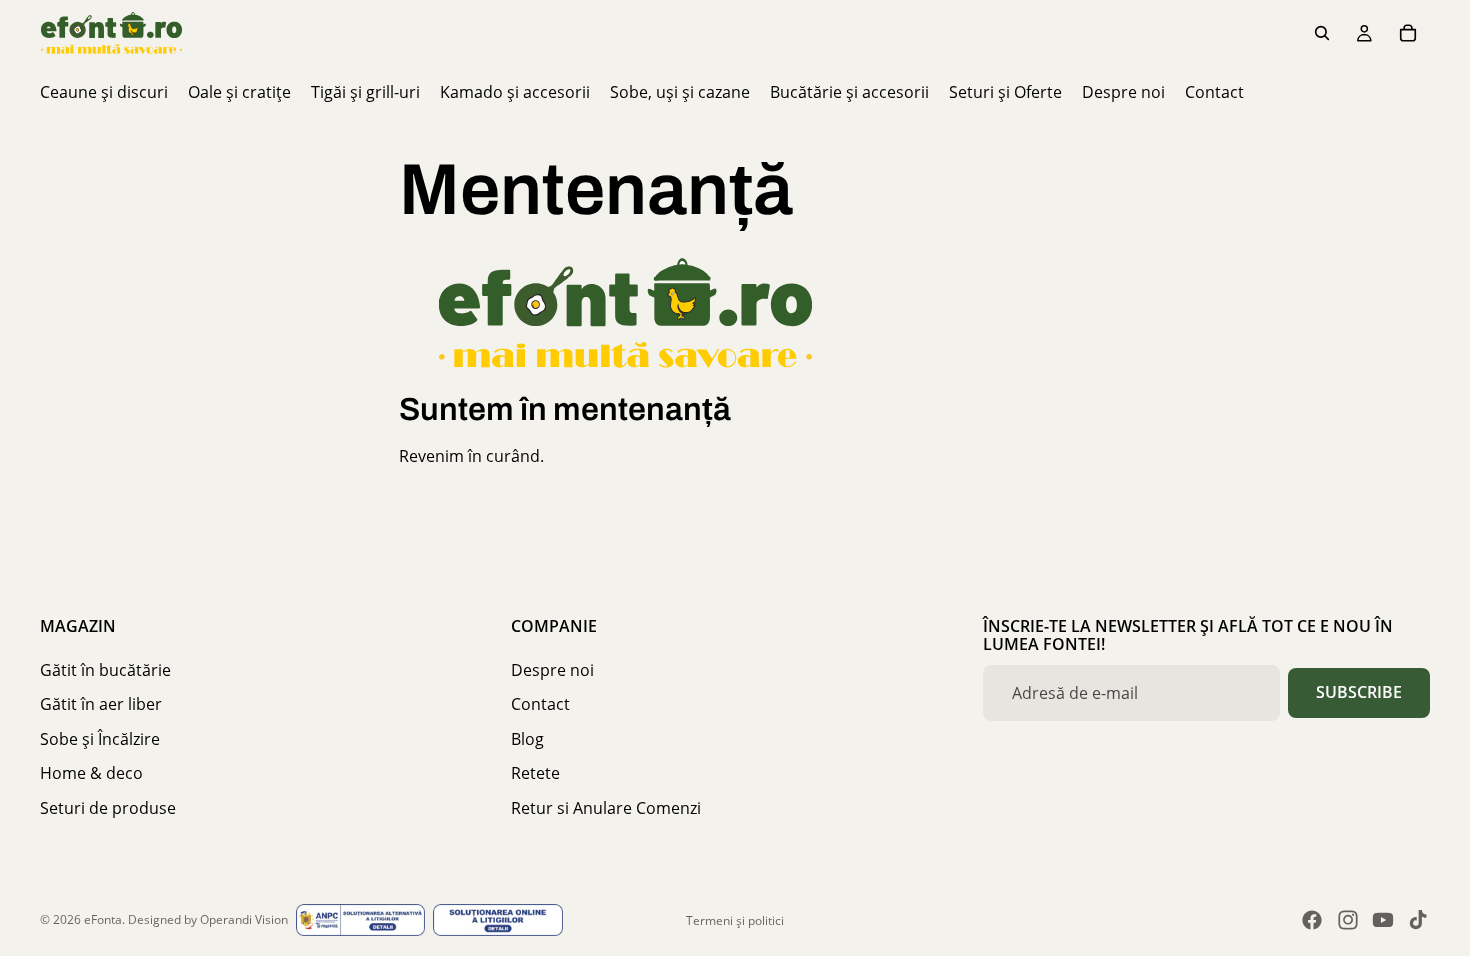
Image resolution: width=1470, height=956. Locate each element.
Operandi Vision (244, 919)
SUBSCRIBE (1359, 692)
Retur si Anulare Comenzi (606, 808)
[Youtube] (1383, 920)
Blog (527, 739)
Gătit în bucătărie (105, 670)
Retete (535, 773)
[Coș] (1408, 33)
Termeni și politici (735, 920)
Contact (540, 704)
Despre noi (552, 670)
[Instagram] (1348, 920)
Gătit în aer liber (101, 704)
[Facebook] (1312, 920)
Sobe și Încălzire (100, 739)
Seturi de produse (108, 808)
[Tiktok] (1418, 920)
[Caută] (1322, 33)
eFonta (103, 919)
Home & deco (91, 773)
